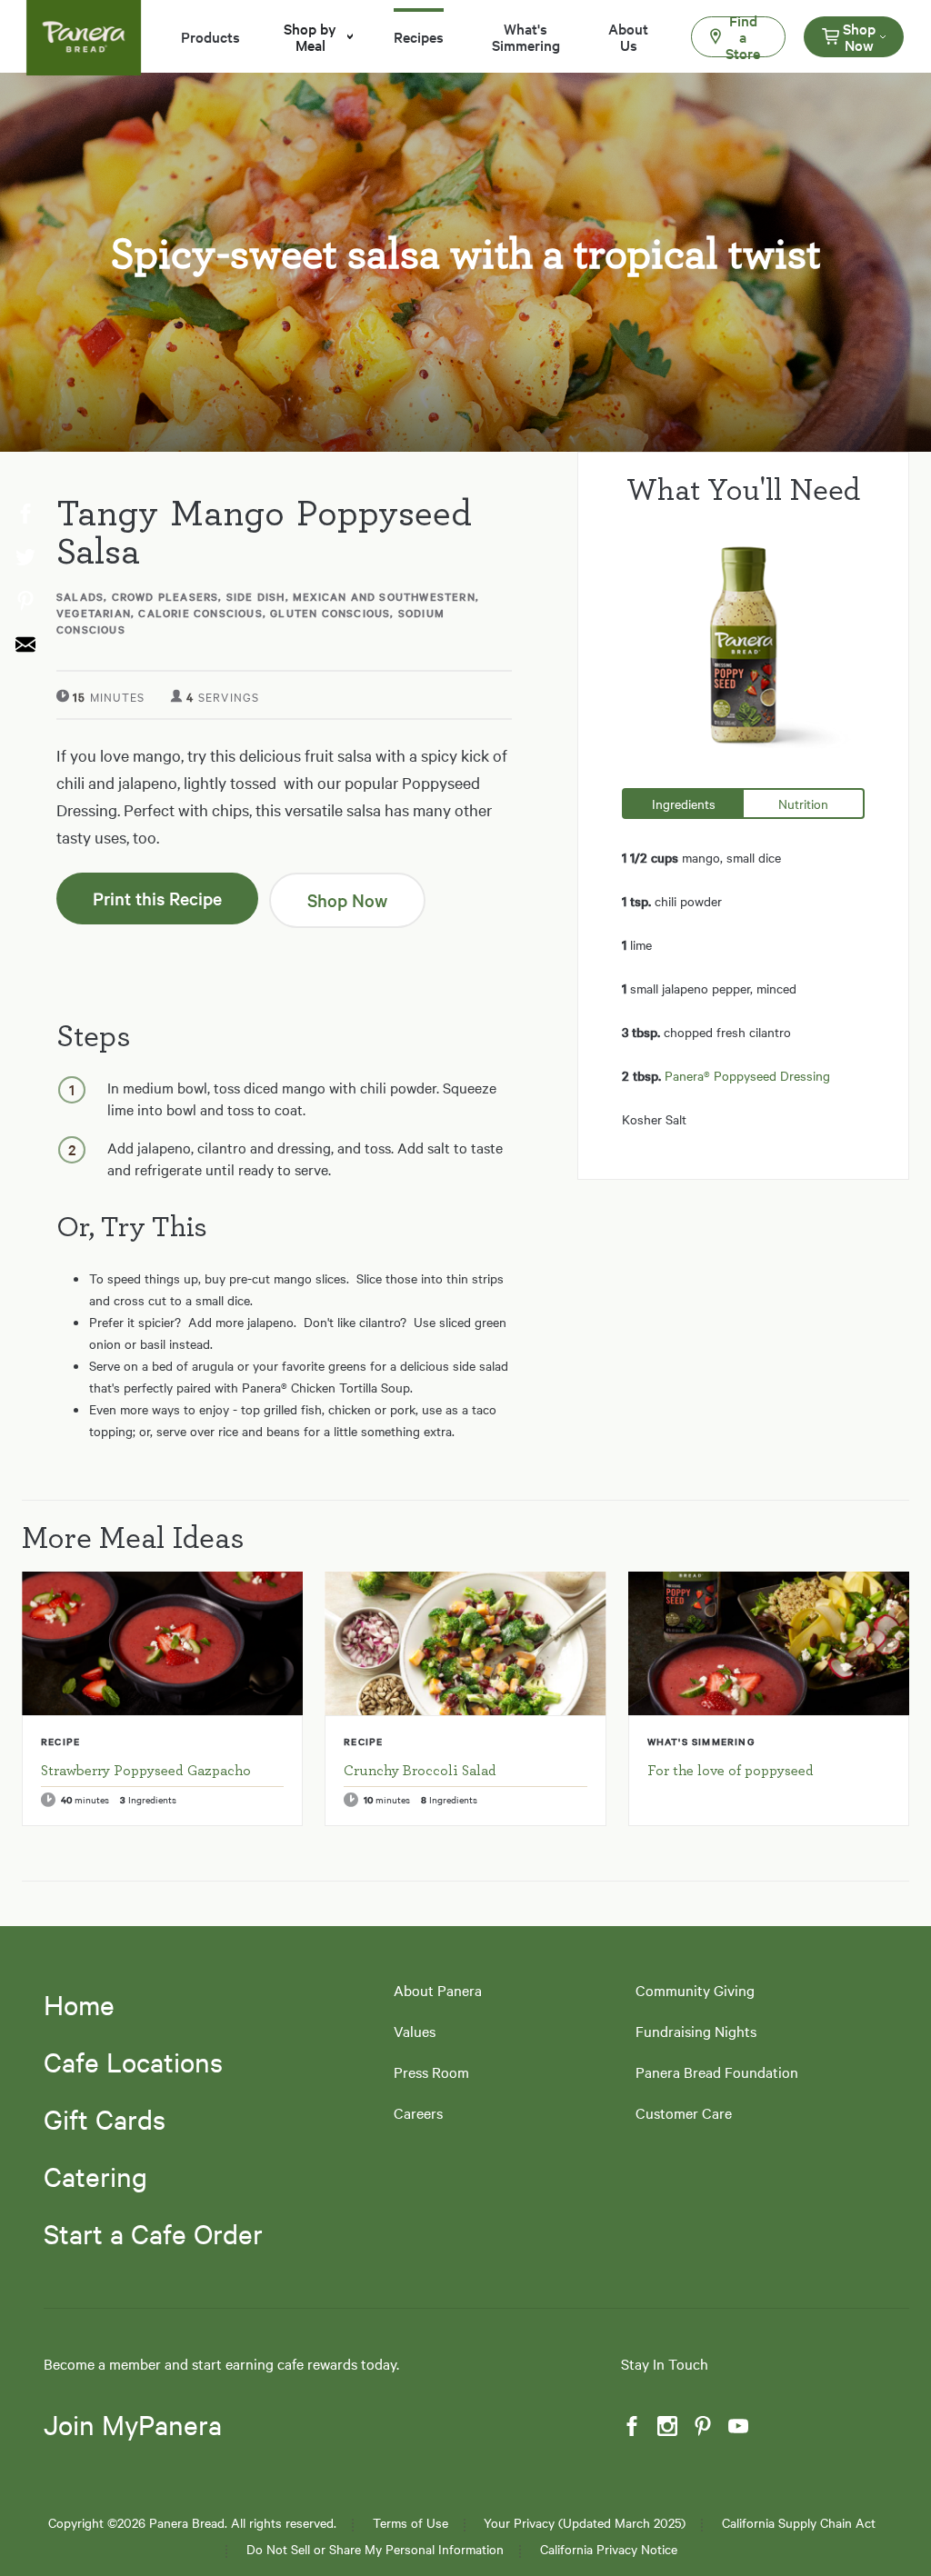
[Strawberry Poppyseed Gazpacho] (162, 1643)
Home (79, 2004)
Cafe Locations (133, 2062)
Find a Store (743, 37)
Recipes (419, 36)
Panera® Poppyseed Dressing (747, 1075)
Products (210, 36)
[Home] (84, 26)
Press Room (431, 2072)
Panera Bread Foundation (717, 2072)
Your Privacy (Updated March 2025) (585, 2523)
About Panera (438, 1990)
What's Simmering (526, 36)
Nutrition (803, 804)
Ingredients (684, 804)
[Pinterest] (701, 2426)
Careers (418, 2113)
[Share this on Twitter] (24, 558)
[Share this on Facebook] (24, 514)
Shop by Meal (310, 36)
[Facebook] (630, 2426)
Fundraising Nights (696, 2031)
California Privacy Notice (609, 2549)
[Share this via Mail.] (24, 645)
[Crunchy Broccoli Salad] (465, 1643)
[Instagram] (666, 2426)
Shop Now (859, 36)
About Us (628, 36)
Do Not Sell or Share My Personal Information (375, 2549)
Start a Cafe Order (153, 2233)
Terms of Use (410, 2523)
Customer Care (684, 2113)
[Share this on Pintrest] (24, 602)
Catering (95, 2176)
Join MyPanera (133, 2425)
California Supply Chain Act (799, 2523)
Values (415, 2031)
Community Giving (695, 1990)
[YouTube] (736, 2426)
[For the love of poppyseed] (769, 1643)
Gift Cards (105, 2119)
